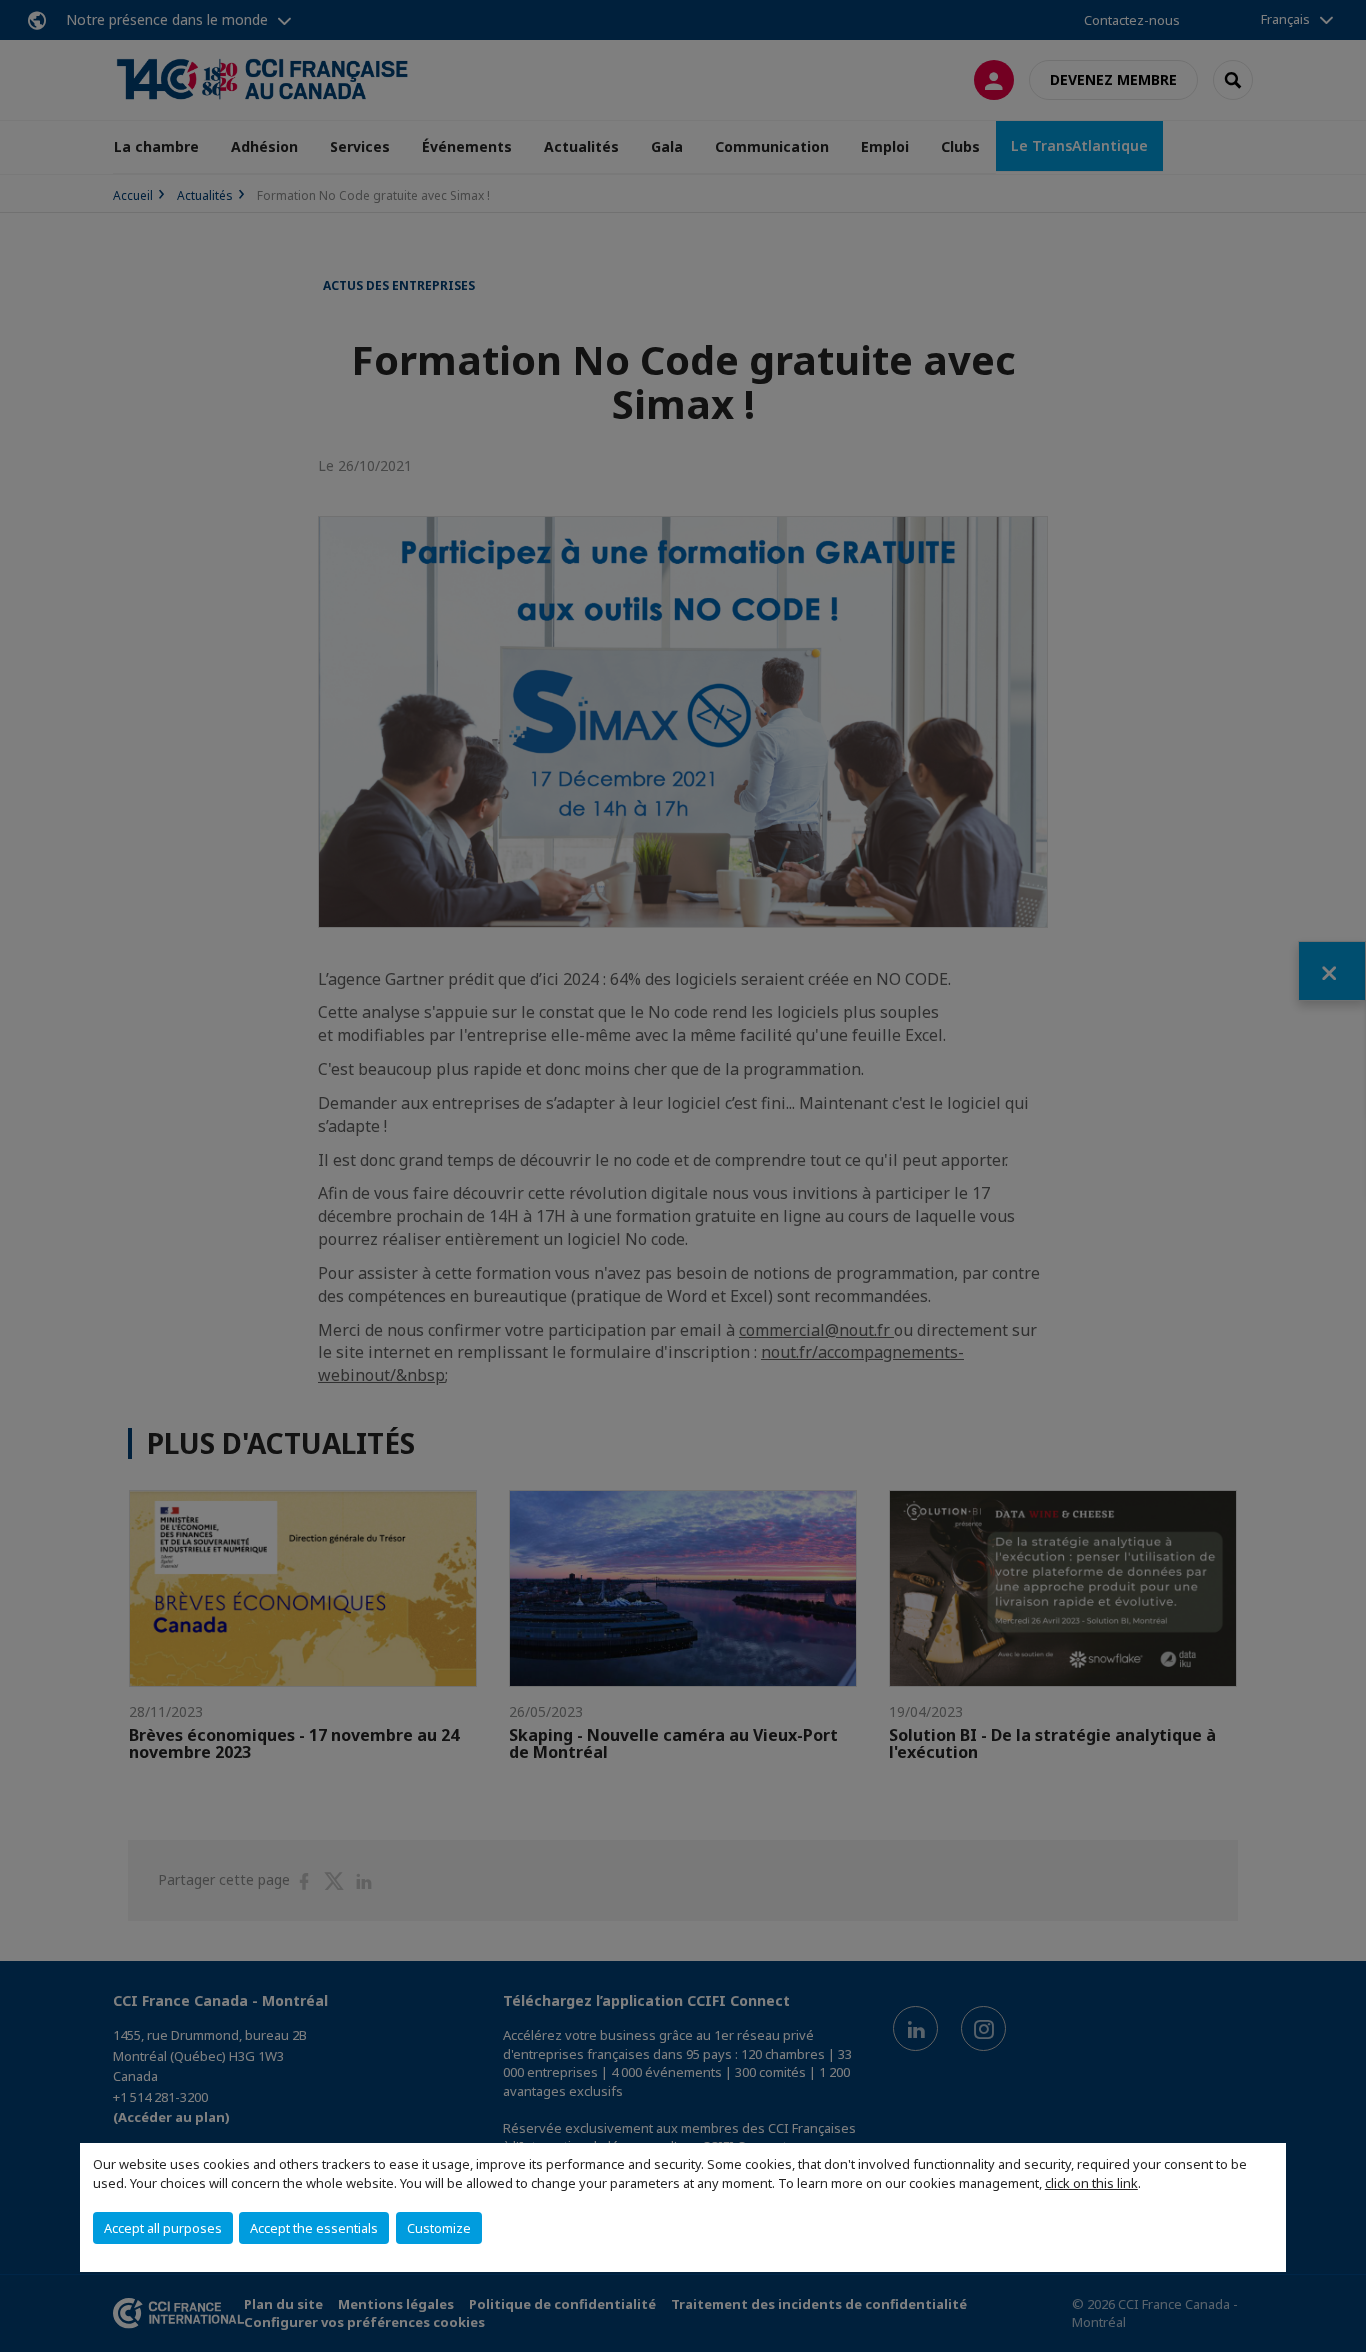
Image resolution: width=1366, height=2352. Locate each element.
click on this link (1091, 2183)
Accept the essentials (314, 2228)
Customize (439, 2228)
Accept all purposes (163, 2228)
